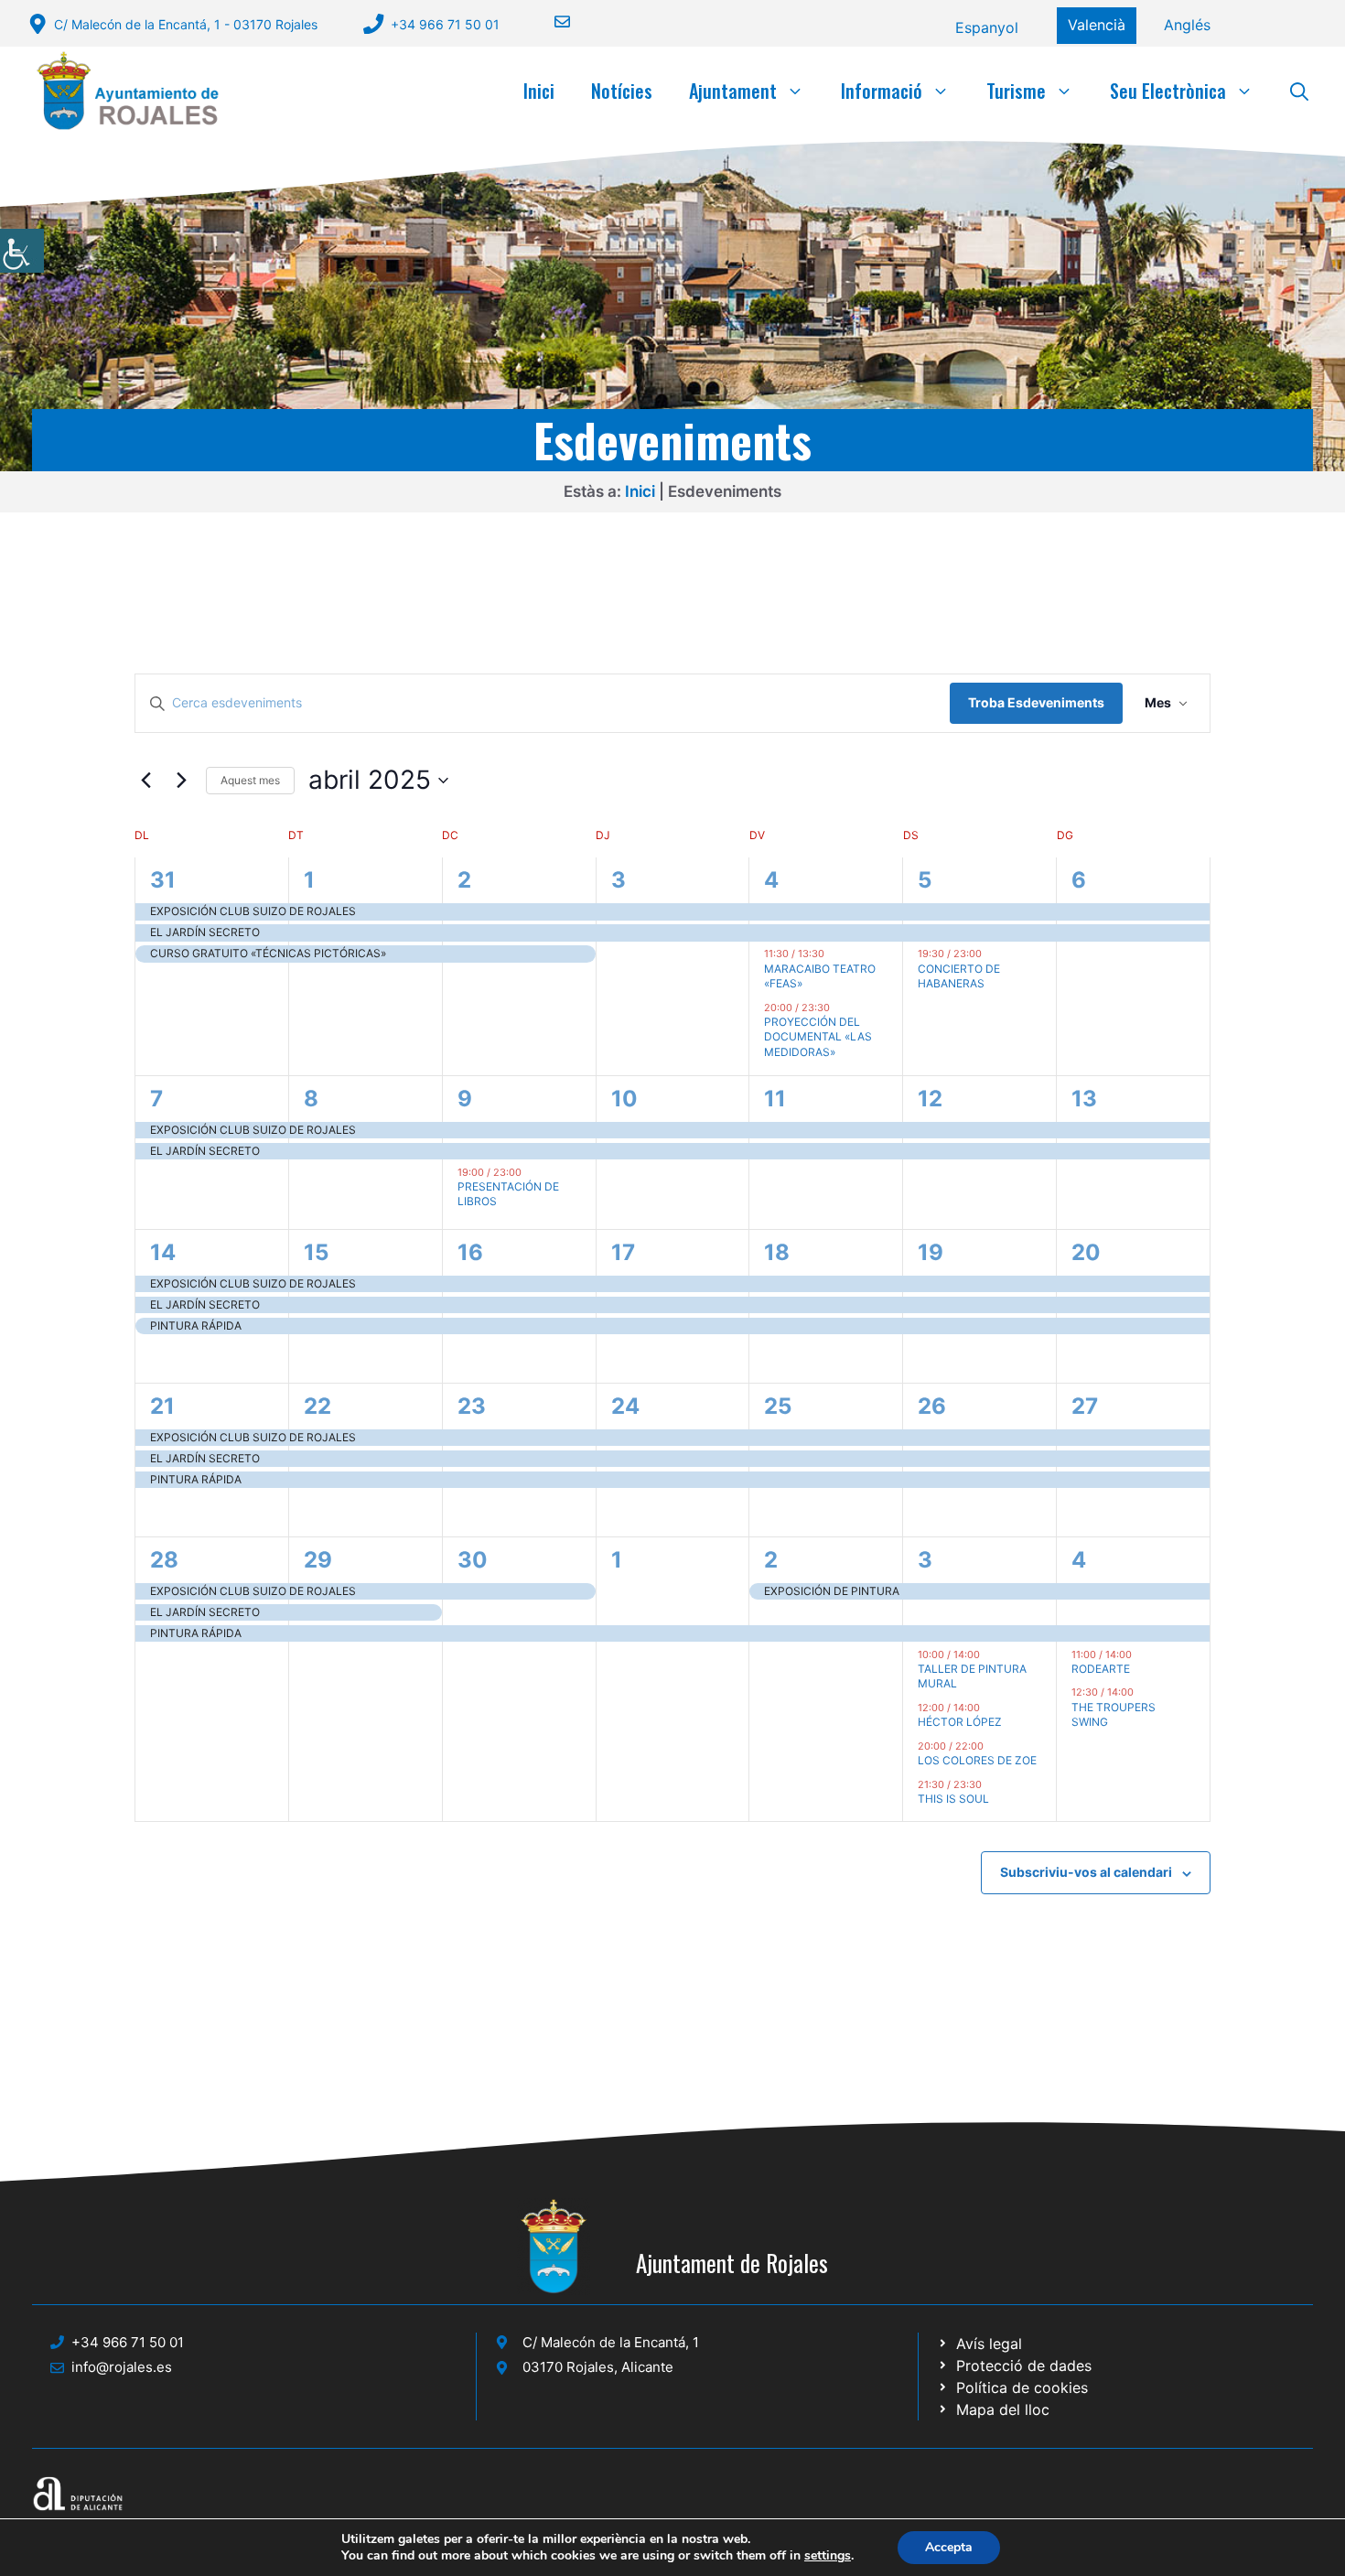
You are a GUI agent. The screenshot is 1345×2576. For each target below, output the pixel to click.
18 (777, 1252)
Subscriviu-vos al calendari (1086, 1872)
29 (318, 1560)
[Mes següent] (181, 781)
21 (162, 1406)
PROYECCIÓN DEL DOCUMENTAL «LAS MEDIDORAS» (818, 1037)
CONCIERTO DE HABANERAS (959, 976)
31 (163, 880)
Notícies (622, 91)
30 (473, 1560)
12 (930, 1099)
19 (931, 1252)
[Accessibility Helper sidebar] (22, 251)
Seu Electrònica (1168, 91)
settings (828, 2556)
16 (470, 1252)
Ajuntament (733, 91)
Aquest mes (250, 780)
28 (164, 1560)
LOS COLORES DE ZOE (977, 1760)
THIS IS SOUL (953, 1799)
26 (932, 1406)
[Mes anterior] (145, 781)
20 (1086, 1252)
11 (775, 1099)
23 (472, 1406)
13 (1084, 1099)
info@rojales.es (122, 2367)
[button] (1299, 91)
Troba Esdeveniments (1036, 702)
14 (163, 1252)
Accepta (949, 2547)
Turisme (1016, 91)
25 (778, 1406)
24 (625, 1406)
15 (316, 1252)
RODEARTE (1101, 1669)
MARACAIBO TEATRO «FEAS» (820, 976)
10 (624, 1099)
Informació (882, 91)
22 (317, 1406)
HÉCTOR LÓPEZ (960, 1722)
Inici (539, 91)
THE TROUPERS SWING (1114, 1715)
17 (623, 1252)
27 (1085, 1406)
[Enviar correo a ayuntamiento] (551, 22)
